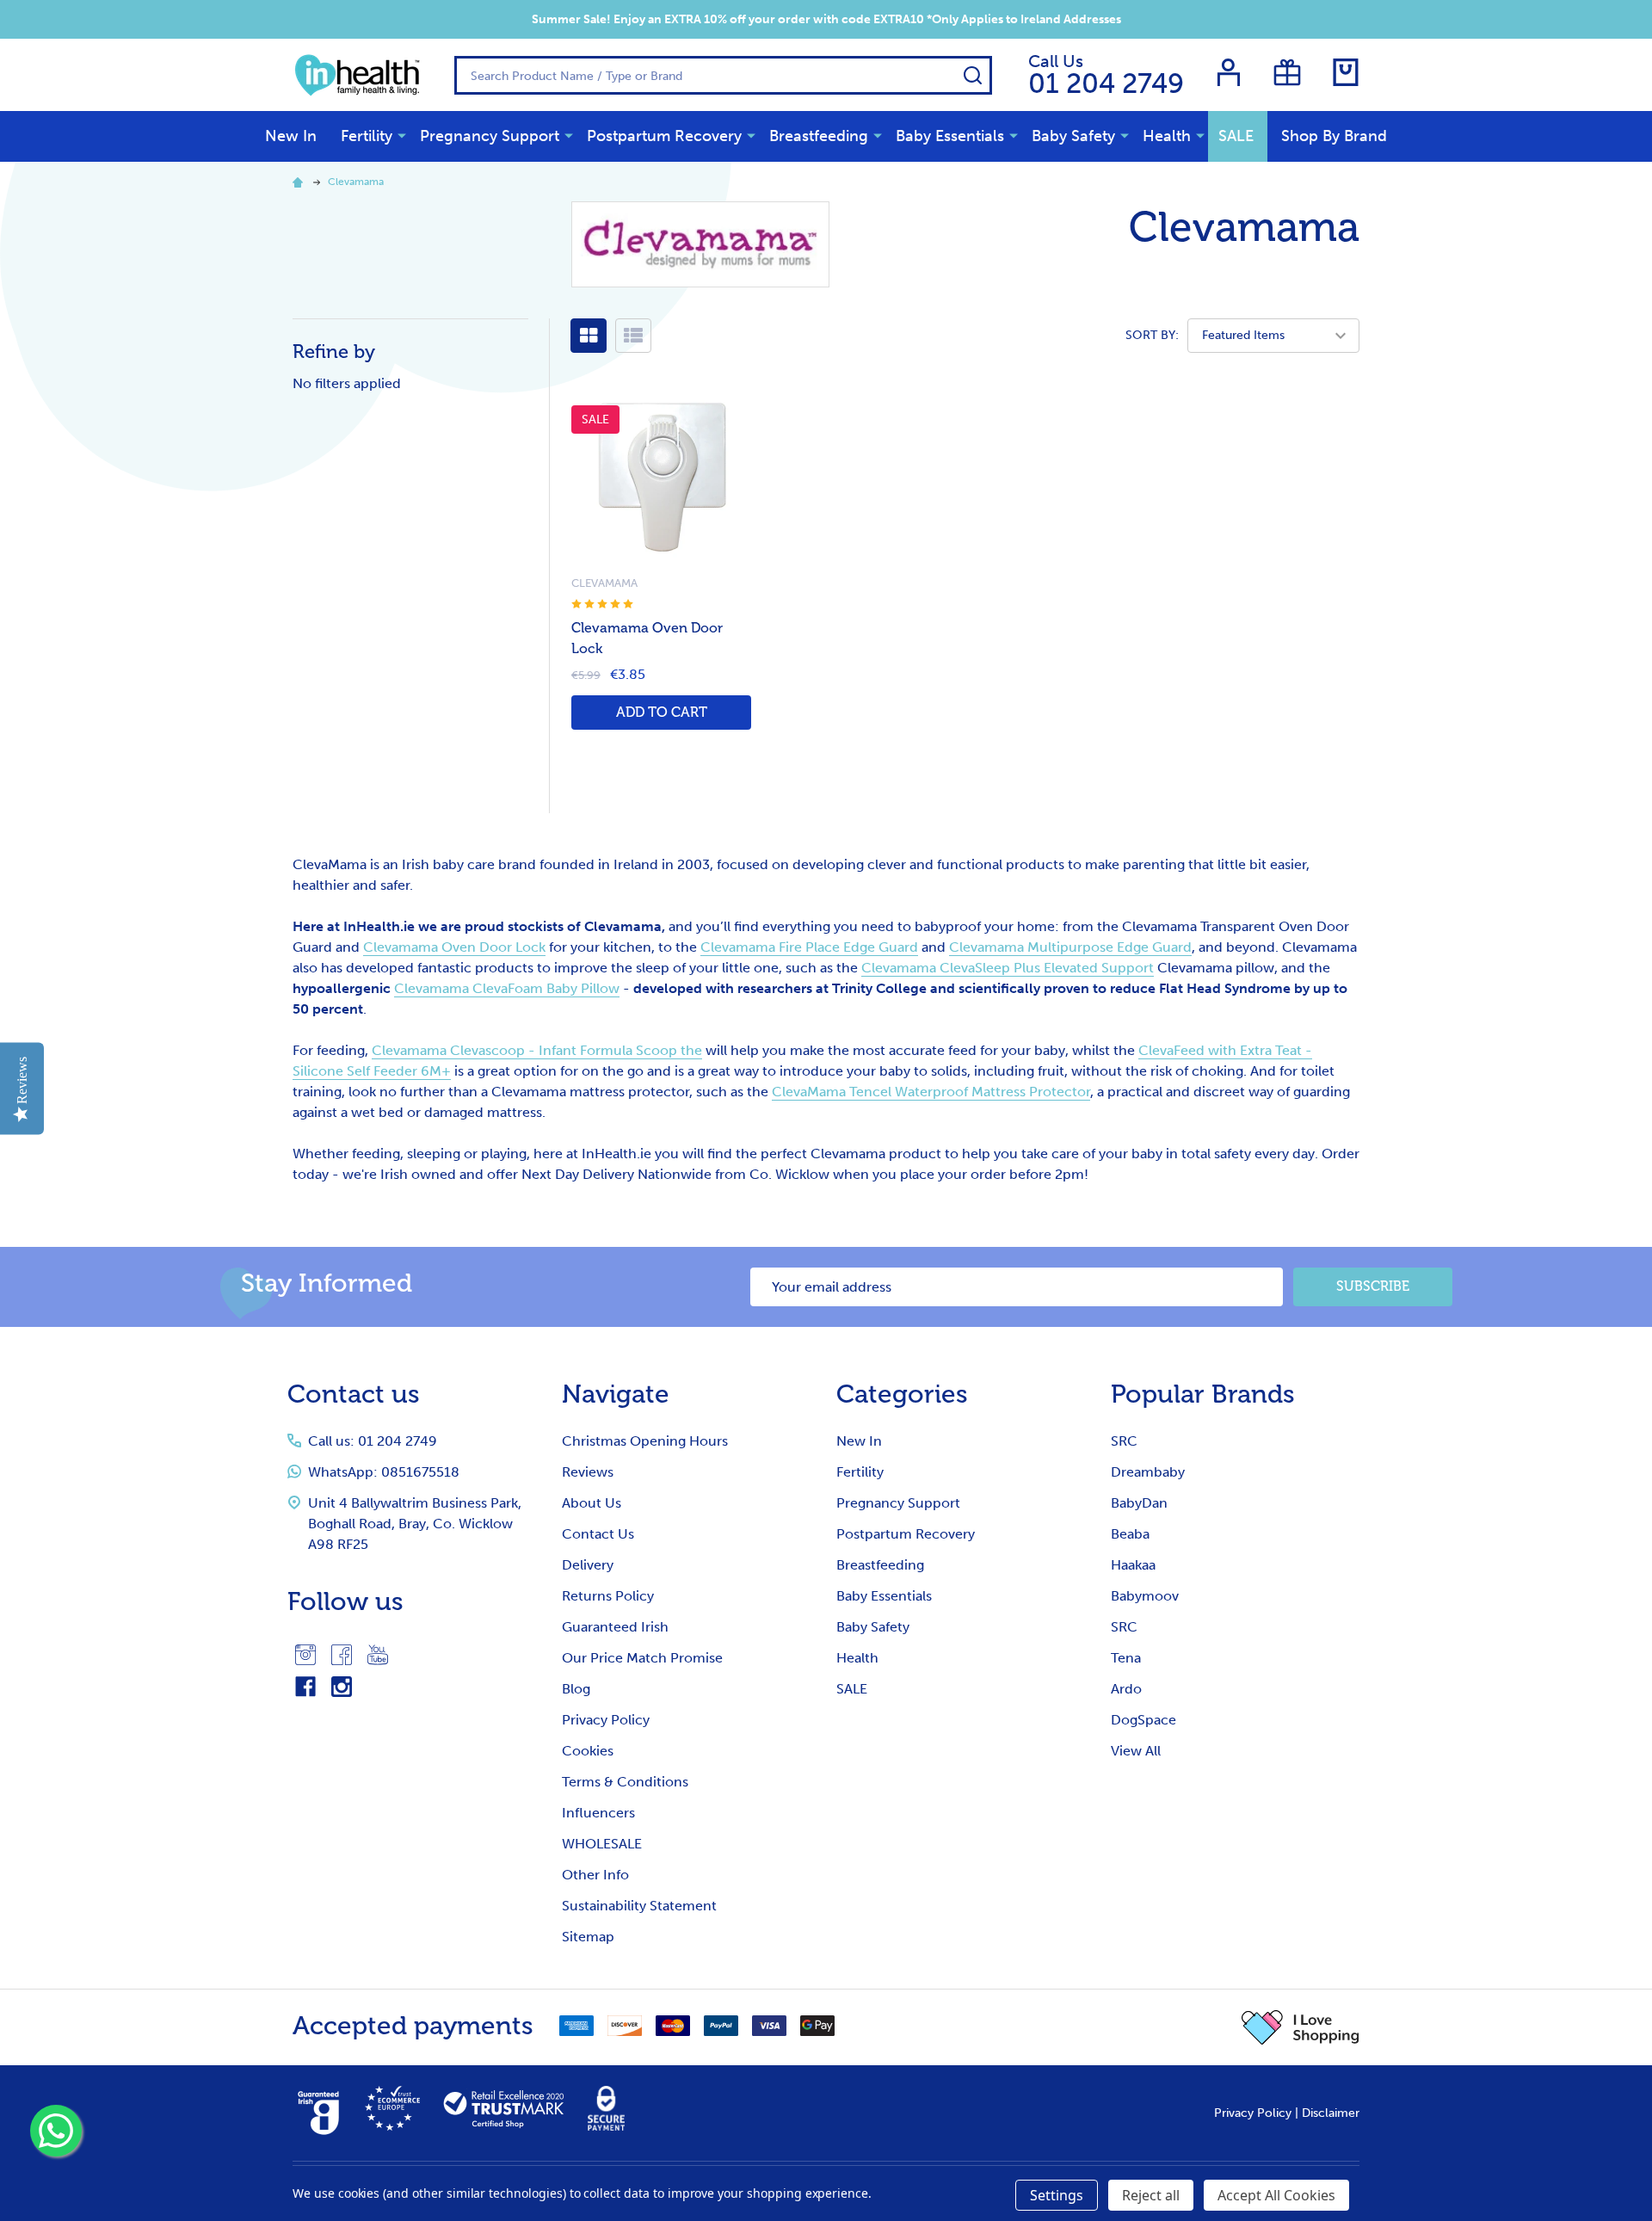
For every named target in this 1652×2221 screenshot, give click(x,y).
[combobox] (723, 75)
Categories (902, 1394)
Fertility (367, 136)
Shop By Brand (1334, 136)
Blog (576, 1689)
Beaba (1130, 1534)
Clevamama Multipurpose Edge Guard (1070, 947)
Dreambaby (1148, 1472)
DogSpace (1143, 1720)
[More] (402, 135)
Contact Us (598, 1534)
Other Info (595, 1875)
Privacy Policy (606, 1720)
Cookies (588, 1751)
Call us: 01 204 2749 (373, 1441)
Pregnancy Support (490, 136)
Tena (1126, 1658)
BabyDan (1139, 1503)
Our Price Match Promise (642, 1658)
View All (1136, 1751)
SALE (1236, 136)
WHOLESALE (602, 1844)
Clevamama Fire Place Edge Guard (809, 947)
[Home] (300, 182)
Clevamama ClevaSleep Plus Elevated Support (1008, 968)
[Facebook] (342, 1655)
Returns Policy (608, 1596)
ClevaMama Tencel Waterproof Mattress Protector (931, 1092)
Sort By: (1152, 335)
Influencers (598, 1813)
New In (291, 136)
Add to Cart (662, 712)
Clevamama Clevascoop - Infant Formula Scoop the (537, 1050)
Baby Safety (1073, 136)
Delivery (588, 1565)
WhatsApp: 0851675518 (384, 1472)
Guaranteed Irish (615, 1627)
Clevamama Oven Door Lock (454, 947)
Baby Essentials (950, 136)
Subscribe (1373, 1286)
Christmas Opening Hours (645, 1441)
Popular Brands (1203, 1394)
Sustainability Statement (639, 1906)
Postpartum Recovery (664, 136)
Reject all (1151, 2195)
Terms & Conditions (625, 1782)
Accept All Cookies (1276, 2195)
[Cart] (1346, 72)
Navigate (616, 1394)
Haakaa (1133, 1565)
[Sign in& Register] (1229, 72)
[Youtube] (378, 1655)
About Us (592, 1503)
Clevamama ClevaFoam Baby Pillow (507, 988)
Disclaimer (1331, 2113)
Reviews (588, 1472)
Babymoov (1145, 1596)
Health (1167, 136)
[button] (1301, 2027)
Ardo (1126, 1689)
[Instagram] (305, 1655)
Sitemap (588, 1937)
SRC (1124, 1441)
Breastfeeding (819, 136)
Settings (1057, 2195)
